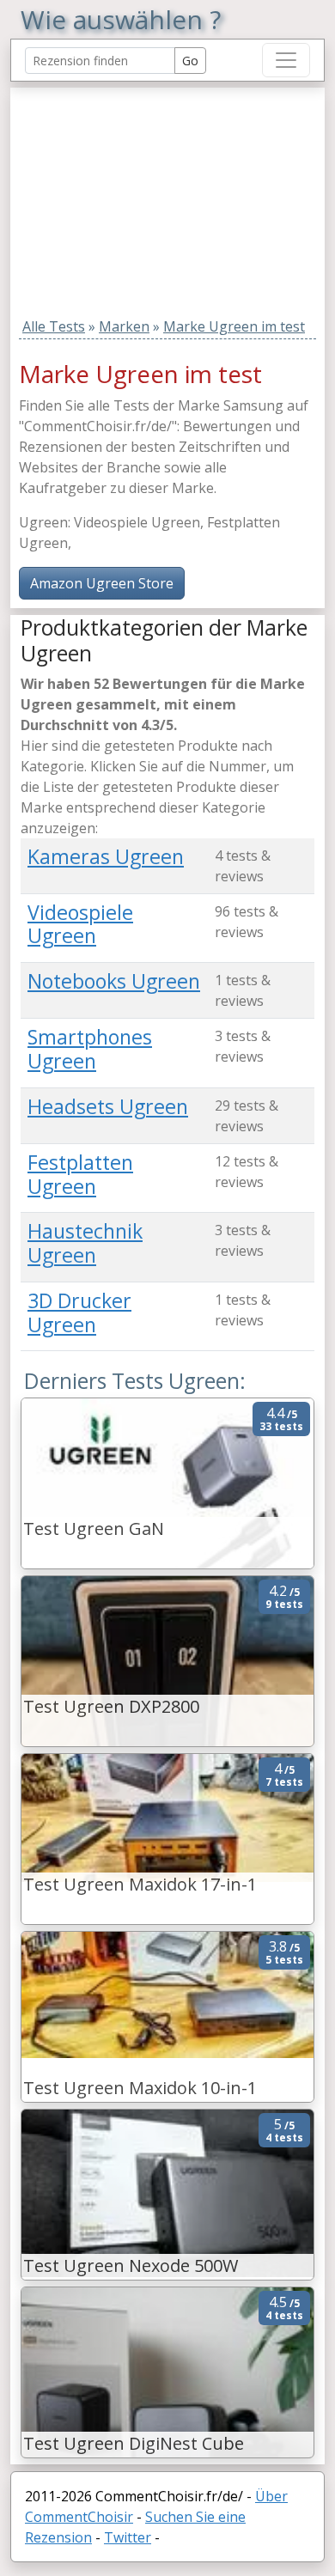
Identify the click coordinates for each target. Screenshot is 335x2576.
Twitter (128, 2537)
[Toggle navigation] (286, 60)
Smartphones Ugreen (90, 1049)
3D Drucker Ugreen (79, 1312)
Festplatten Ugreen (80, 1174)
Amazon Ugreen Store (102, 583)
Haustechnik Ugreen (85, 1243)
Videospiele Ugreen (80, 924)
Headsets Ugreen (108, 1106)
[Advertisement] (128, 195)
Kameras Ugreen (106, 856)
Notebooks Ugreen (114, 981)
